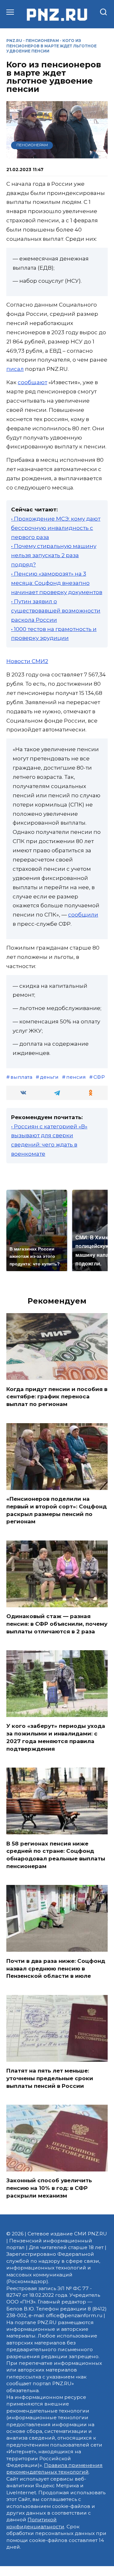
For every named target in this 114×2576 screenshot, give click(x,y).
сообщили (83, 915)
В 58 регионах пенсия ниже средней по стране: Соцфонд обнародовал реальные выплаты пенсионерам (56, 1855)
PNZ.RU (14, 41)
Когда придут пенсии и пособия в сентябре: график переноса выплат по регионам (57, 1396)
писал (15, 369)
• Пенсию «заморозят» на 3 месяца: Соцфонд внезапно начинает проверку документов (57, 583)
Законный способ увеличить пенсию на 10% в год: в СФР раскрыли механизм (49, 2188)
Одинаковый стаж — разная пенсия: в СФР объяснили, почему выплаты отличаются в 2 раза (57, 1624)
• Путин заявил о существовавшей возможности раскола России (56, 611)
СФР (99, 1077)
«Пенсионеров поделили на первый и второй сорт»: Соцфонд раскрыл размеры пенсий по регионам (57, 1510)
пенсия (76, 1077)
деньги (49, 1077)
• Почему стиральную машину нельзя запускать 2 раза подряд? (54, 555)
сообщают (32, 382)
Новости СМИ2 (27, 661)
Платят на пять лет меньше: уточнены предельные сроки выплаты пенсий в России (50, 2078)
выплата (21, 1077)
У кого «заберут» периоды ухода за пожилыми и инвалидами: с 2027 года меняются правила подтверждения (56, 1737)
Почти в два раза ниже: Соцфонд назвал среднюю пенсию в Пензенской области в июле (56, 1968)
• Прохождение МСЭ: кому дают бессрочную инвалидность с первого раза (56, 528)
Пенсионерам (42, 41)
